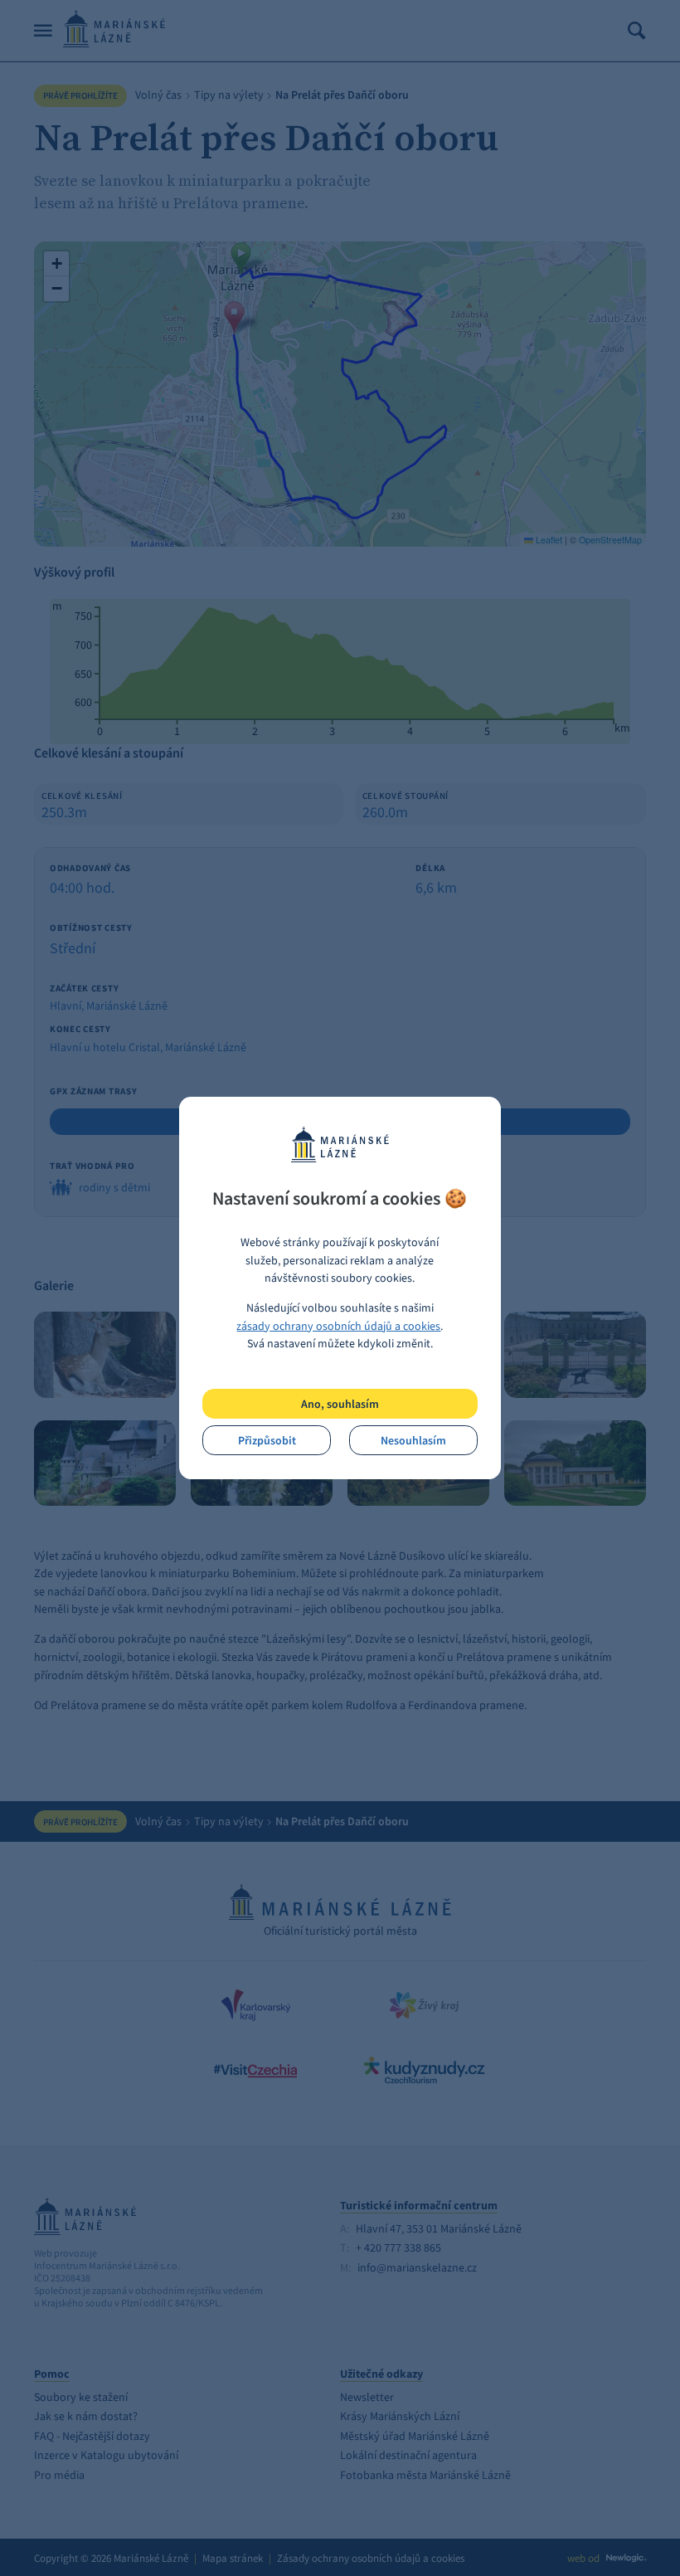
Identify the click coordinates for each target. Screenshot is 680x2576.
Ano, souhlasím (340, 1404)
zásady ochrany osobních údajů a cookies (338, 1326)
